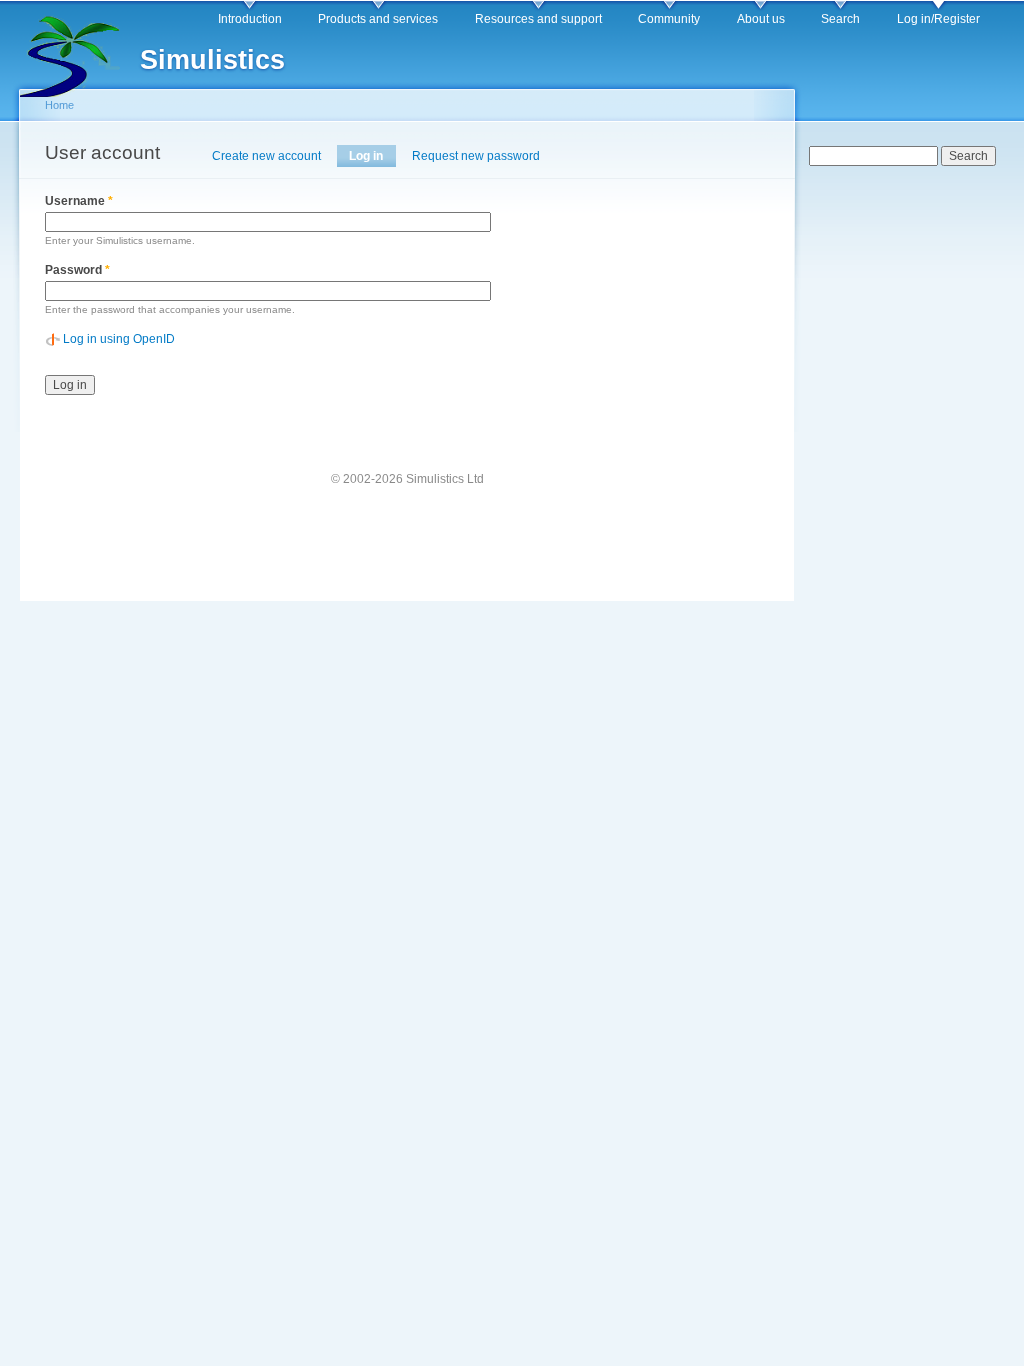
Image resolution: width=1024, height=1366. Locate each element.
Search (840, 19)
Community (669, 19)
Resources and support (538, 19)
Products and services (378, 19)
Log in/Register (938, 19)
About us (761, 19)
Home (59, 105)
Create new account (266, 156)
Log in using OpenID (119, 339)
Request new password (476, 156)
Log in (372, 156)
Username (79, 201)
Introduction (250, 19)
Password (77, 270)
